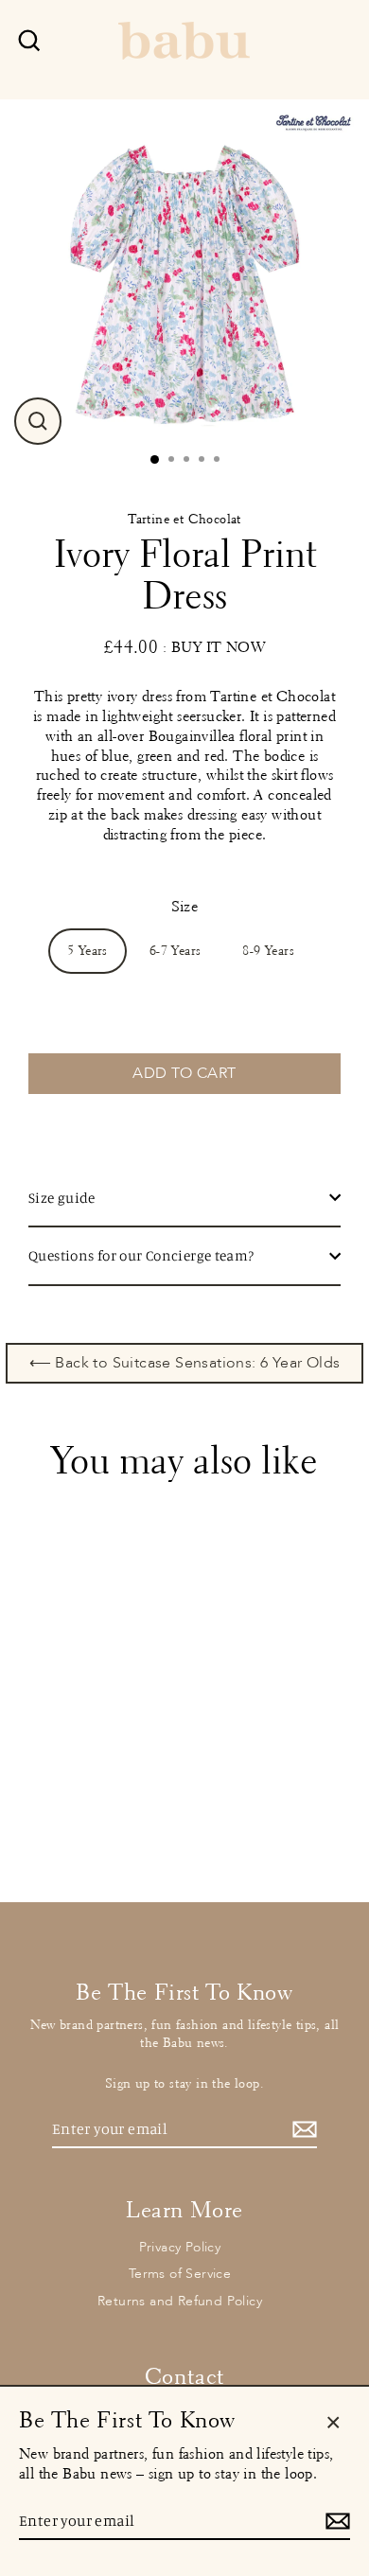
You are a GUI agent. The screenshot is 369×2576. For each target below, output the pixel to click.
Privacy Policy (180, 2247)
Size (185, 906)
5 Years (88, 951)
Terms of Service (180, 2274)
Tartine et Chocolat (184, 519)
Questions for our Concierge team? (141, 1255)
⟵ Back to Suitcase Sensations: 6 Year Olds (185, 1363)
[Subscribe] (302, 2130)
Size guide (62, 1198)
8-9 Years (268, 951)
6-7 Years (176, 951)
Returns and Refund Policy (180, 2301)
